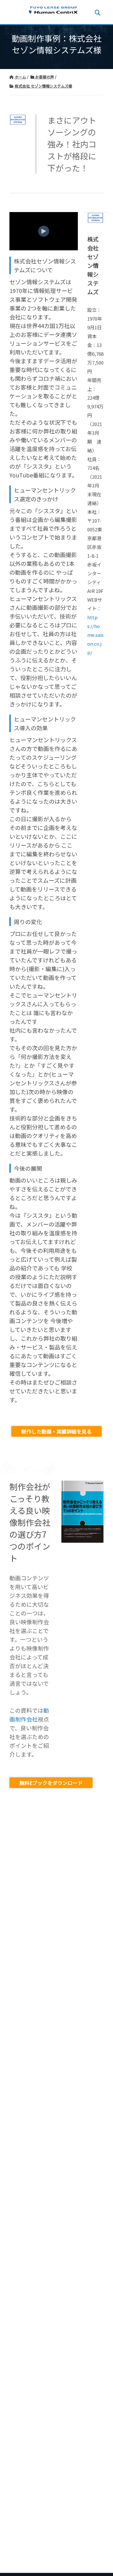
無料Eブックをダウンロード (51, 1783)
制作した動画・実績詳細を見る (56, 1431)
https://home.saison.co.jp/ (95, 635)
